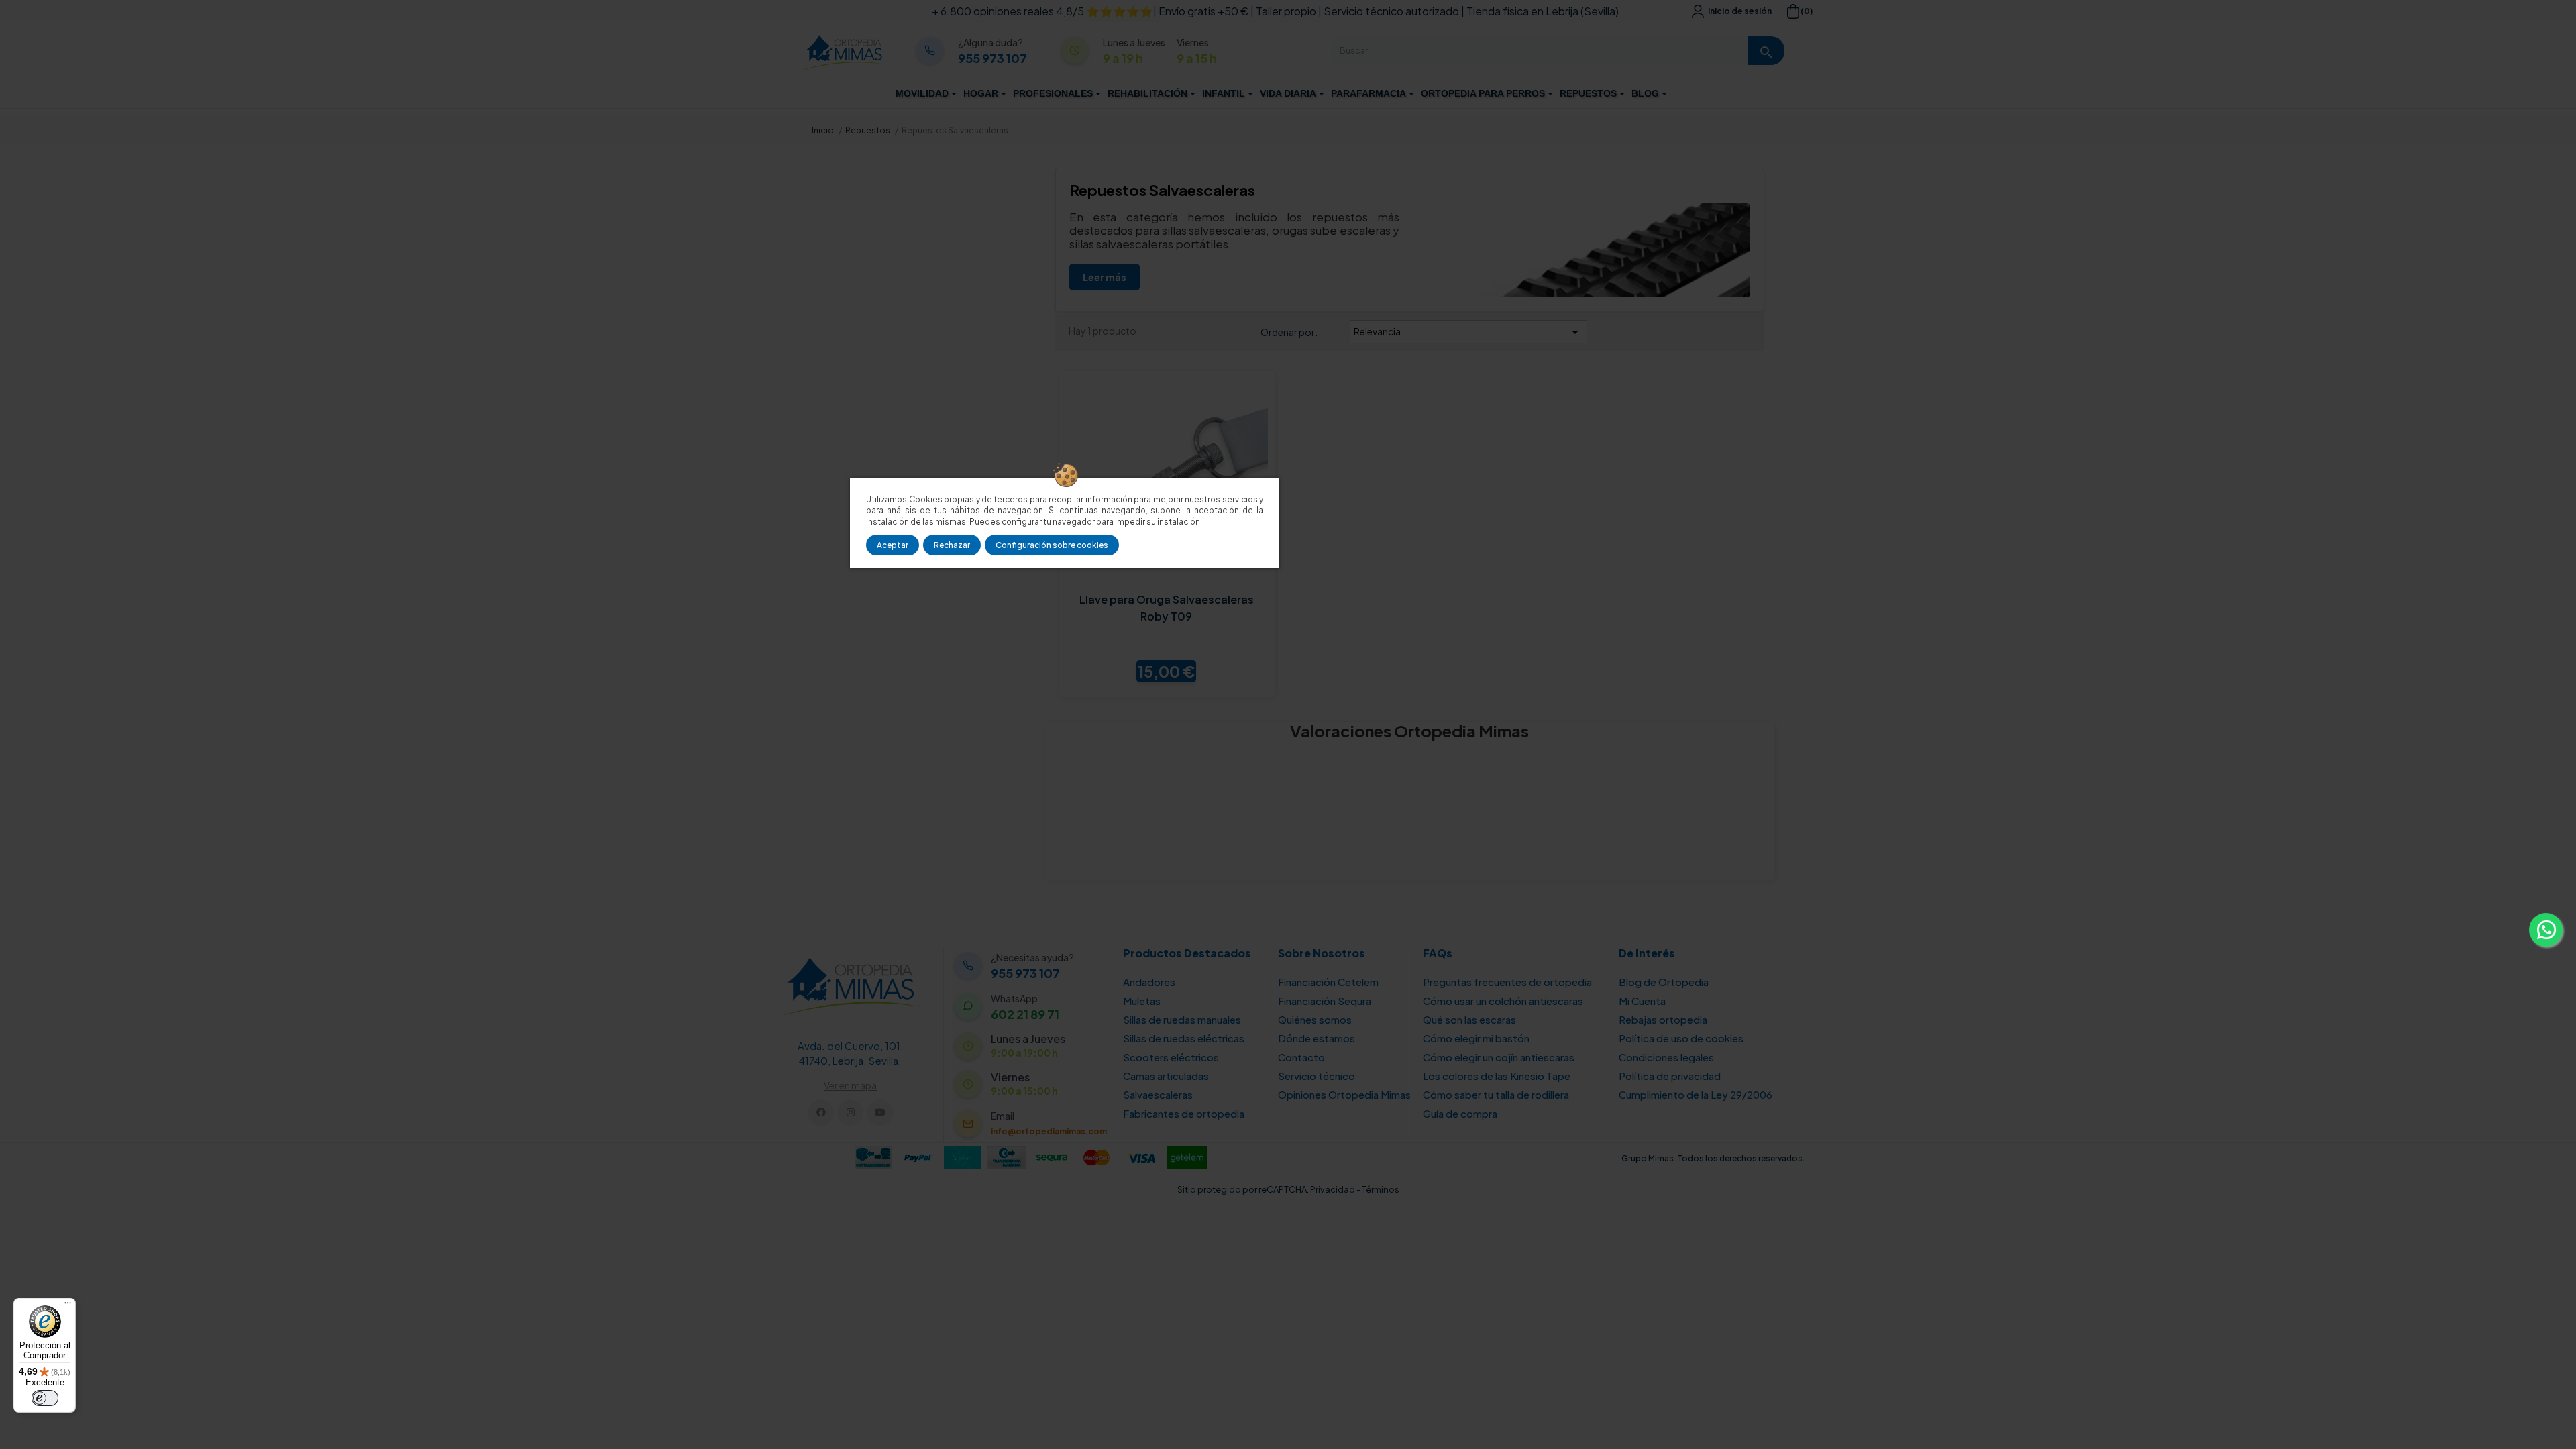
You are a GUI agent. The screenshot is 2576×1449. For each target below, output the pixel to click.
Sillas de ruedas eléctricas (1184, 1038)
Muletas (1142, 1001)
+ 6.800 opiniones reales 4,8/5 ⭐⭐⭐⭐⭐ (1042, 11)
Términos (1381, 1189)
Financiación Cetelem (1328, 982)
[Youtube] (880, 1113)
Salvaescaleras (1158, 1094)
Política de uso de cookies (1681, 1038)
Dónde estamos (1317, 1038)
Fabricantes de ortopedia (1184, 1113)
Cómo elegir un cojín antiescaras (1499, 1057)
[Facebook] (821, 1113)
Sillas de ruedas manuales (1182, 1019)
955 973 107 (992, 58)
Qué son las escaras (1469, 1019)
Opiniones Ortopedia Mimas (1344, 1094)
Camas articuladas (1166, 1076)
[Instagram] (850, 1113)
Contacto (1301, 1057)
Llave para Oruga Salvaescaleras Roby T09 (1167, 608)
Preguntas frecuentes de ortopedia (1507, 982)
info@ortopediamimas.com (1049, 1131)
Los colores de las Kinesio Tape (1497, 1076)
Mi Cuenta (1642, 1001)
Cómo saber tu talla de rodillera (1496, 1094)
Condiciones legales (1666, 1057)
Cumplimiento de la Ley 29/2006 (1696, 1094)
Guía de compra (1460, 1113)
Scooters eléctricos (1171, 1057)
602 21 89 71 (1025, 1014)
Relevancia (1468, 332)
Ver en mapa (850, 1085)
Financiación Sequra (1325, 1001)
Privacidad (1333, 1189)
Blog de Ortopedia (1664, 982)
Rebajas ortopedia (1663, 1019)
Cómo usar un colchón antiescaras (1503, 1001)
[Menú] (68, 1306)
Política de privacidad (1670, 1076)
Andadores (1149, 982)
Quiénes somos (1315, 1019)
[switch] (45, 1398)
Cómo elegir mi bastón (1476, 1038)
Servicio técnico (1317, 1076)
